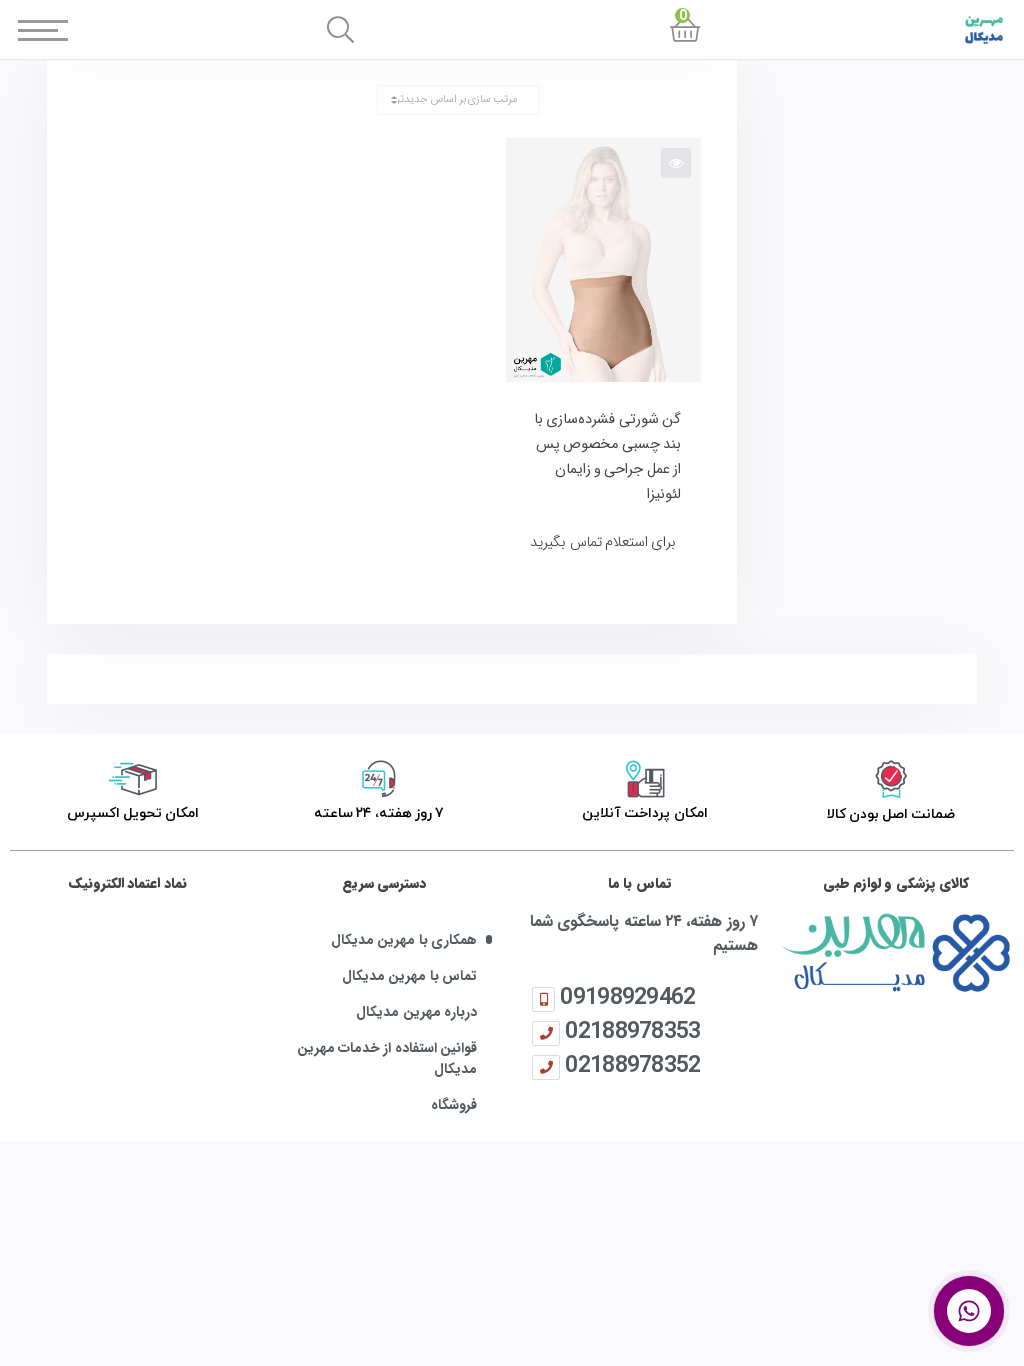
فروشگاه (454, 1105)
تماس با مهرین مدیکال (409, 976)
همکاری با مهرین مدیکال (404, 940)
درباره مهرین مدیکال (416, 1012)
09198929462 (627, 996)
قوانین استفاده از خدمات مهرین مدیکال (387, 1059)
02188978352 (632, 1064)
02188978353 (632, 1030)
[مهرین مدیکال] (896, 952)
